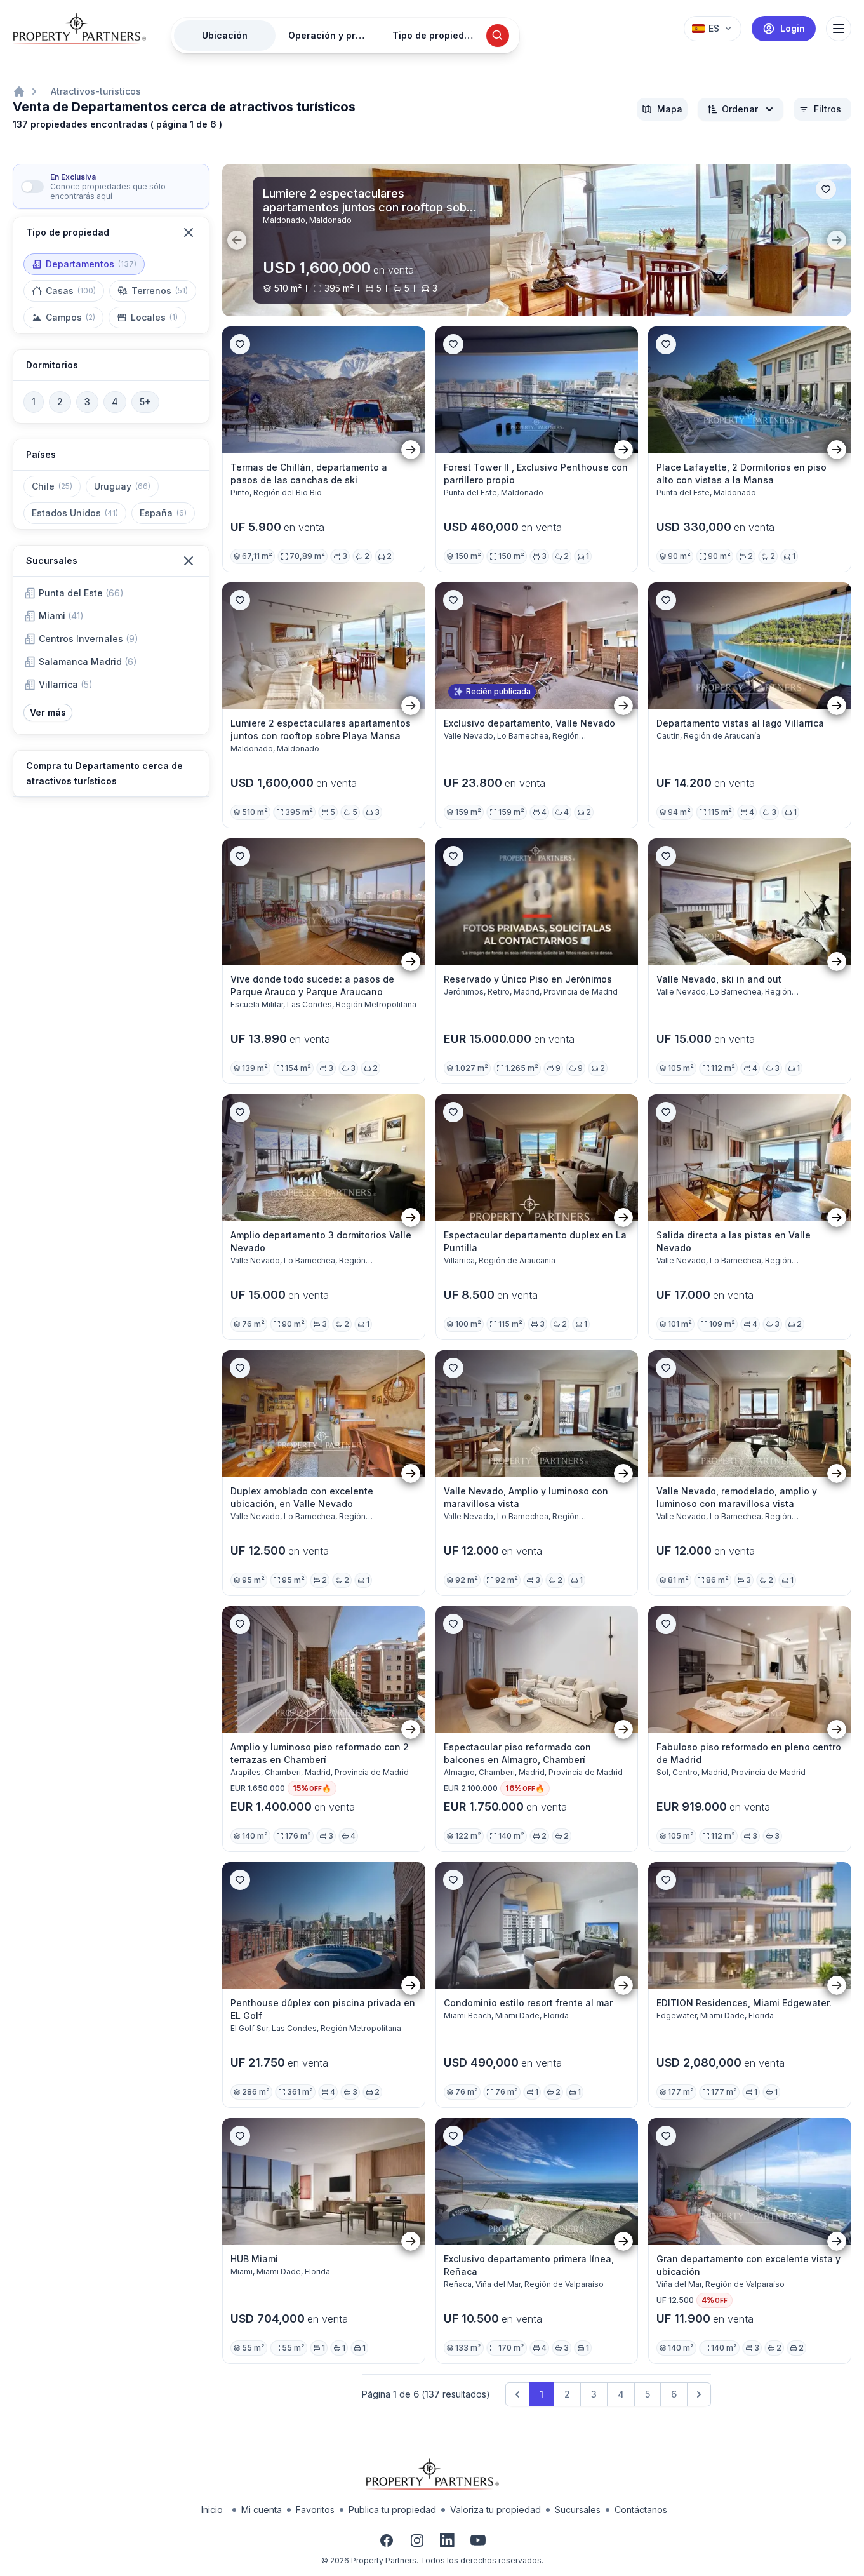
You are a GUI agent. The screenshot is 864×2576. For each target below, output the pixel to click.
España (163, 513)
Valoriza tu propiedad (495, 2510)
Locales (154, 317)
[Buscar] (498, 36)
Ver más (48, 712)
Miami (61, 616)
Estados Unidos (75, 513)
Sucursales (578, 2510)
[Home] (19, 91)
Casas (71, 291)
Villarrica (66, 684)
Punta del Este (81, 593)
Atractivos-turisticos (96, 91)
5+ (145, 402)
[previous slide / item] (237, 240)
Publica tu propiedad (392, 2510)
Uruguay (122, 486)
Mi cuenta (262, 2510)
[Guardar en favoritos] (826, 189)
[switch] (32, 187)
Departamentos (91, 264)
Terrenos (160, 291)
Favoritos (315, 2510)
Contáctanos (641, 2510)
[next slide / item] (837, 240)
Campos (70, 317)
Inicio (212, 2510)
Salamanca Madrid (88, 661)
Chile (52, 486)
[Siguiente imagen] (411, 449)
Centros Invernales (89, 639)
